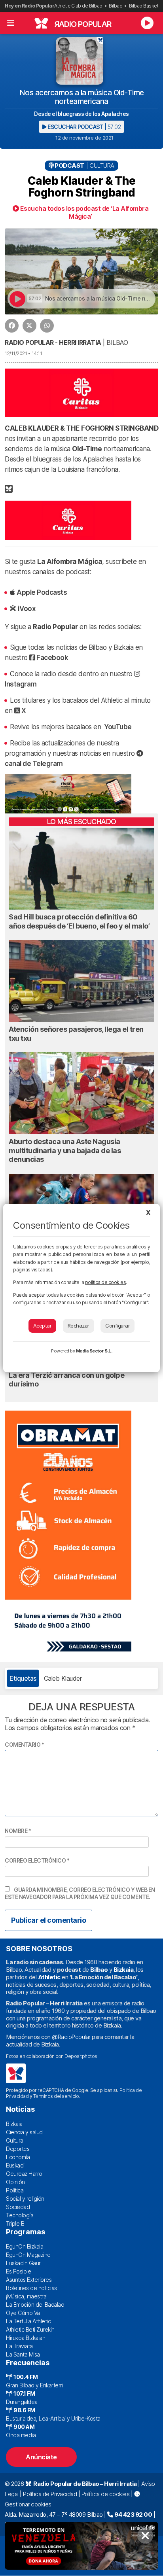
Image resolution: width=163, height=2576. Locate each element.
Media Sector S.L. (94, 1351)
